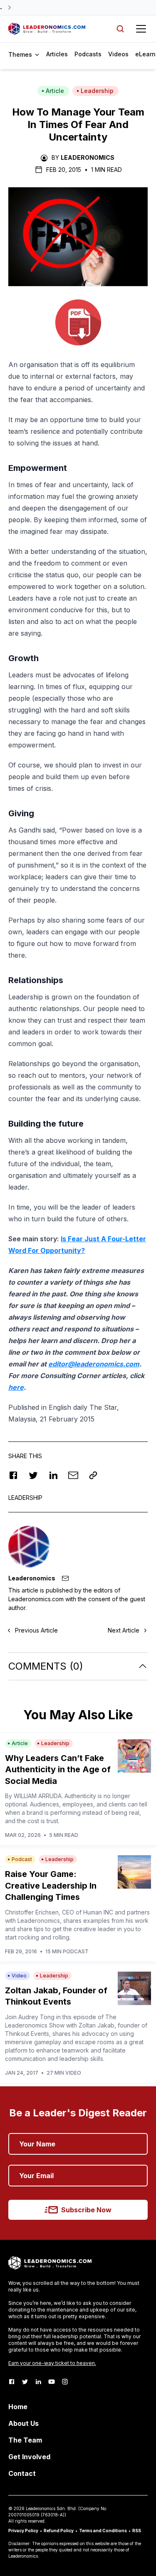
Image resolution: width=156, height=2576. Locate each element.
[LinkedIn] (38, 2382)
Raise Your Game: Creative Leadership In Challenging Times (51, 1885)
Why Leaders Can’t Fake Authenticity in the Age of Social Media (58, 1770)
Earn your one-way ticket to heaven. (52, 2363)
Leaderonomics (88, 157)
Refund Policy (59, 2531)
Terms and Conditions (103, 2531)
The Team (25, 2440)
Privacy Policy (23, 2531)
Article (55, 91)
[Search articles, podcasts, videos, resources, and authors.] (120, 29)
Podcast (22, 1859)
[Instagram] (65, 2382)
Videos (118, 54)
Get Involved (29, 2457)
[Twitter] (25, 2382)
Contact (22, 2473)
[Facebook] (12, 2382)
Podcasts (88, 54)
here (16, 1387)
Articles (57, 54)
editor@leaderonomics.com (94, 1364)
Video (19, 1976)
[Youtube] (52, 2382)
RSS (137, 2531)
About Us (24, 2423)
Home (18, 2407)
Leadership (97, 91)
